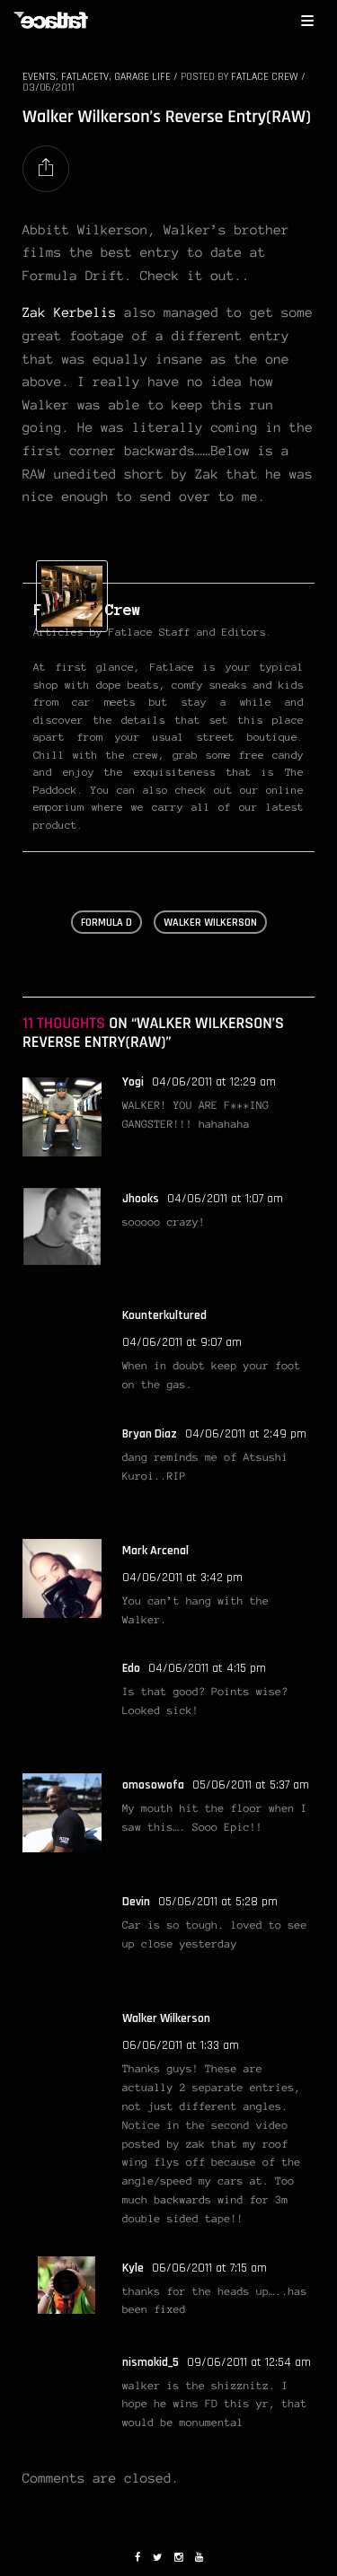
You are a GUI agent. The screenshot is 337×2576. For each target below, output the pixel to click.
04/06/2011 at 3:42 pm (182, 1578)
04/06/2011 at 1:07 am (225, 1199)
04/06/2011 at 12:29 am (214, 1082)
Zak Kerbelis (70, 312)
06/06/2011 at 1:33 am (181, 2045)
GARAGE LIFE (142, 77)
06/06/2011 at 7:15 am (209, 2268)
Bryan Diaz (150, 1434)
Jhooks (141, 1199)
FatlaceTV (85, 77)
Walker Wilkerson (166, 2018)
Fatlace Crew (265, 77)
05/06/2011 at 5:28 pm (218, 1902)
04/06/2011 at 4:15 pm (207, 1668)
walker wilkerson (210, 923)
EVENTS (39, 77)
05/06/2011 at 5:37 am (251, 1785)
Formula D (106, 923)
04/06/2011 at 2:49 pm (246, 1434)
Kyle (133, 2268)
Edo (131, 1668)
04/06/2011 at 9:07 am (182, 1342)
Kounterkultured (164, 1315)
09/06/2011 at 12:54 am (249, 2362)
